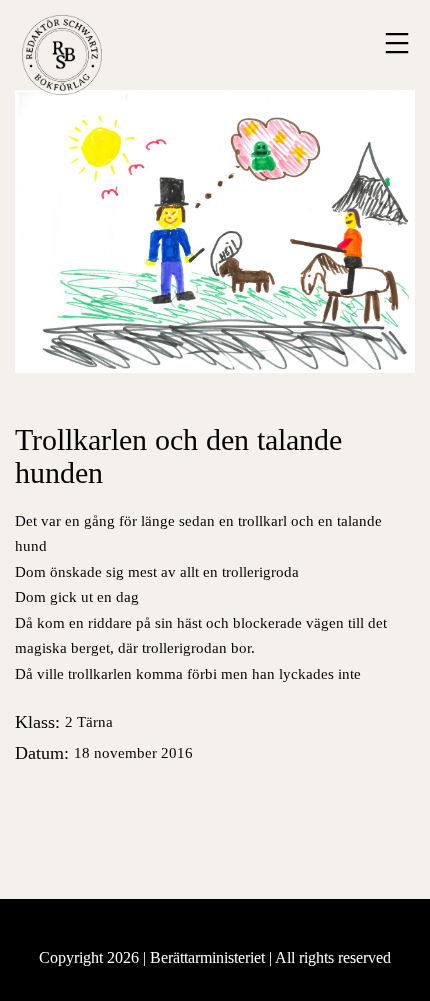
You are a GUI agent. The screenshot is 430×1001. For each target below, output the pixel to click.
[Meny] (394, 43)
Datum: (104, 753)
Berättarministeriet (209, 957)
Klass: (64, 722)
